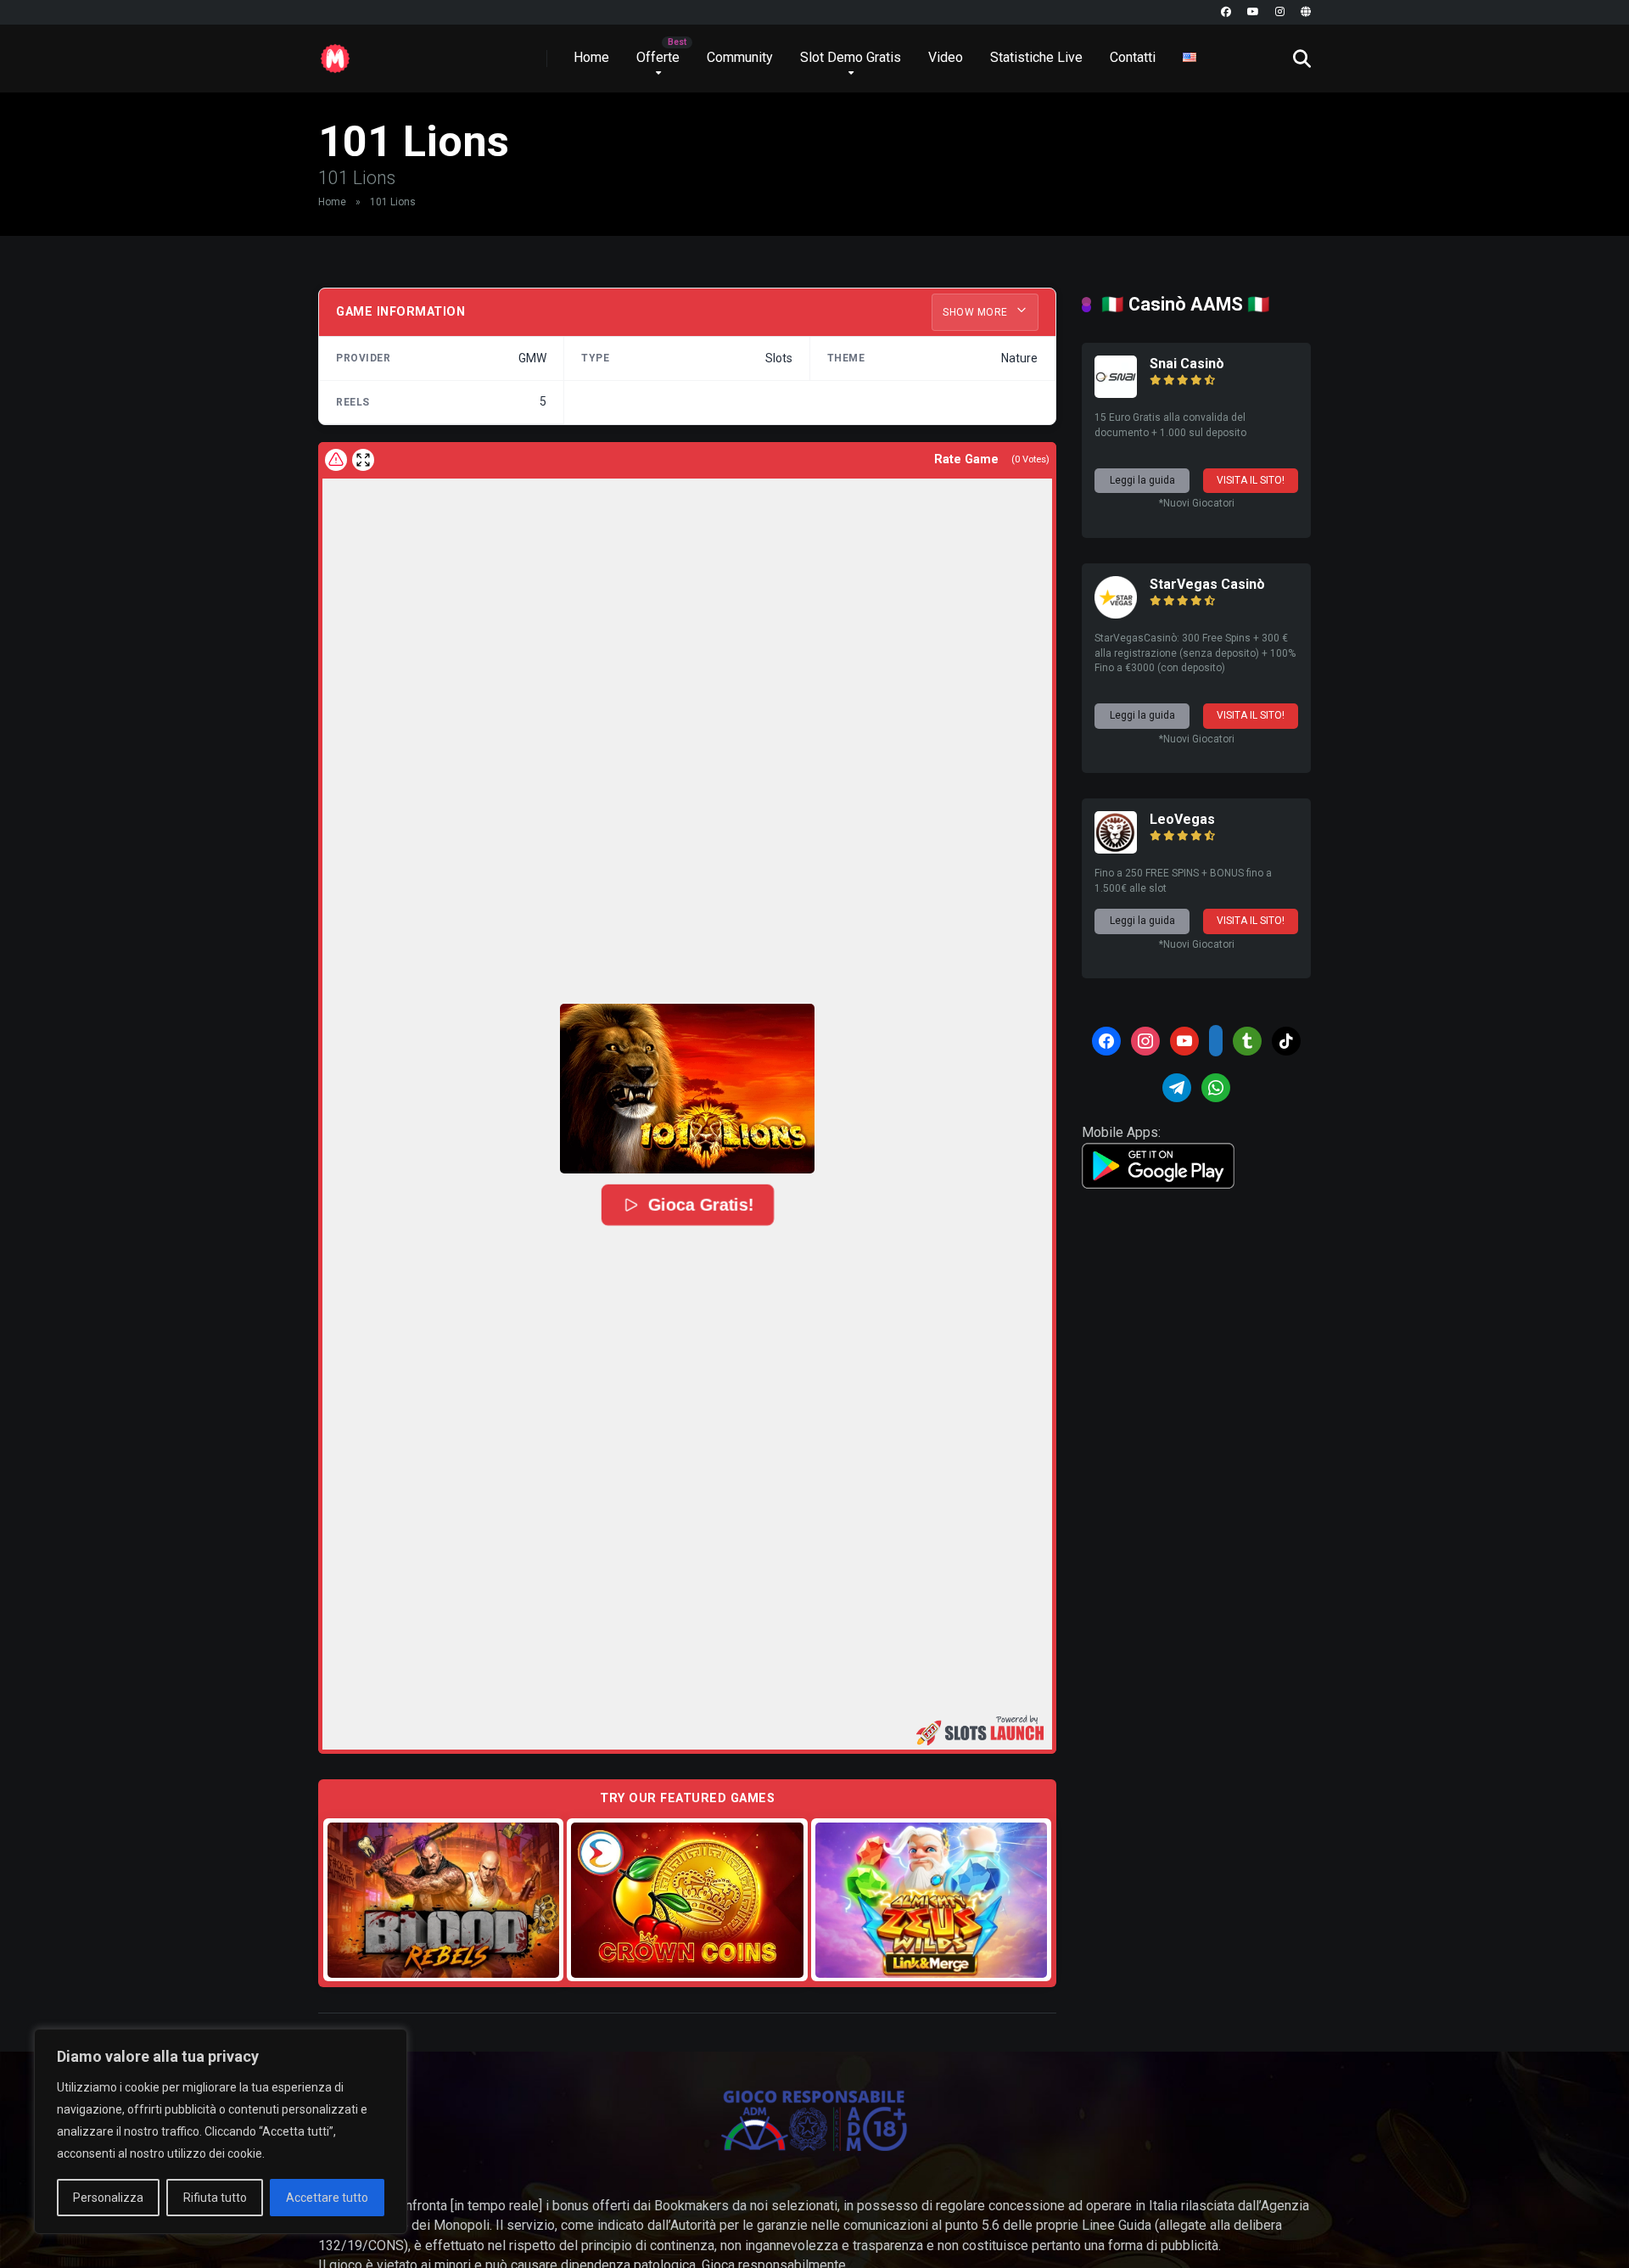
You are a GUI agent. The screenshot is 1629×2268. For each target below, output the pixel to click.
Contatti (1133, 57)
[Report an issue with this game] (336, 460)
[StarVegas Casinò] (1116, 614)
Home (591, 57)
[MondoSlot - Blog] (335, 52)
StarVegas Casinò (1207, 584)
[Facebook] (1226, 12)
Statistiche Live (1036, 57)
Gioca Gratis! (700, 1205)
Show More (977, 312)
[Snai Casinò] (1116, 393)
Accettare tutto (327, 2198)
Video (946, 57)
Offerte (658, 57)
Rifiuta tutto (215, 2198)
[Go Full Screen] (363, 460)
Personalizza (108, 2198)
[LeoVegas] (1116, 849)
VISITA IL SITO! (1251, 480)
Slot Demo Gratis (851, 57)
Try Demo (444, 1899)
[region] (221, 2131)
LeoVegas (1182, 819)
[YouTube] (1253, 12)
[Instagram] (1280, 12)
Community (740, 57)
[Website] (1306, 12)
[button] (687, 1089)
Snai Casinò (1187, 364)
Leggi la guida (1142, 480)
